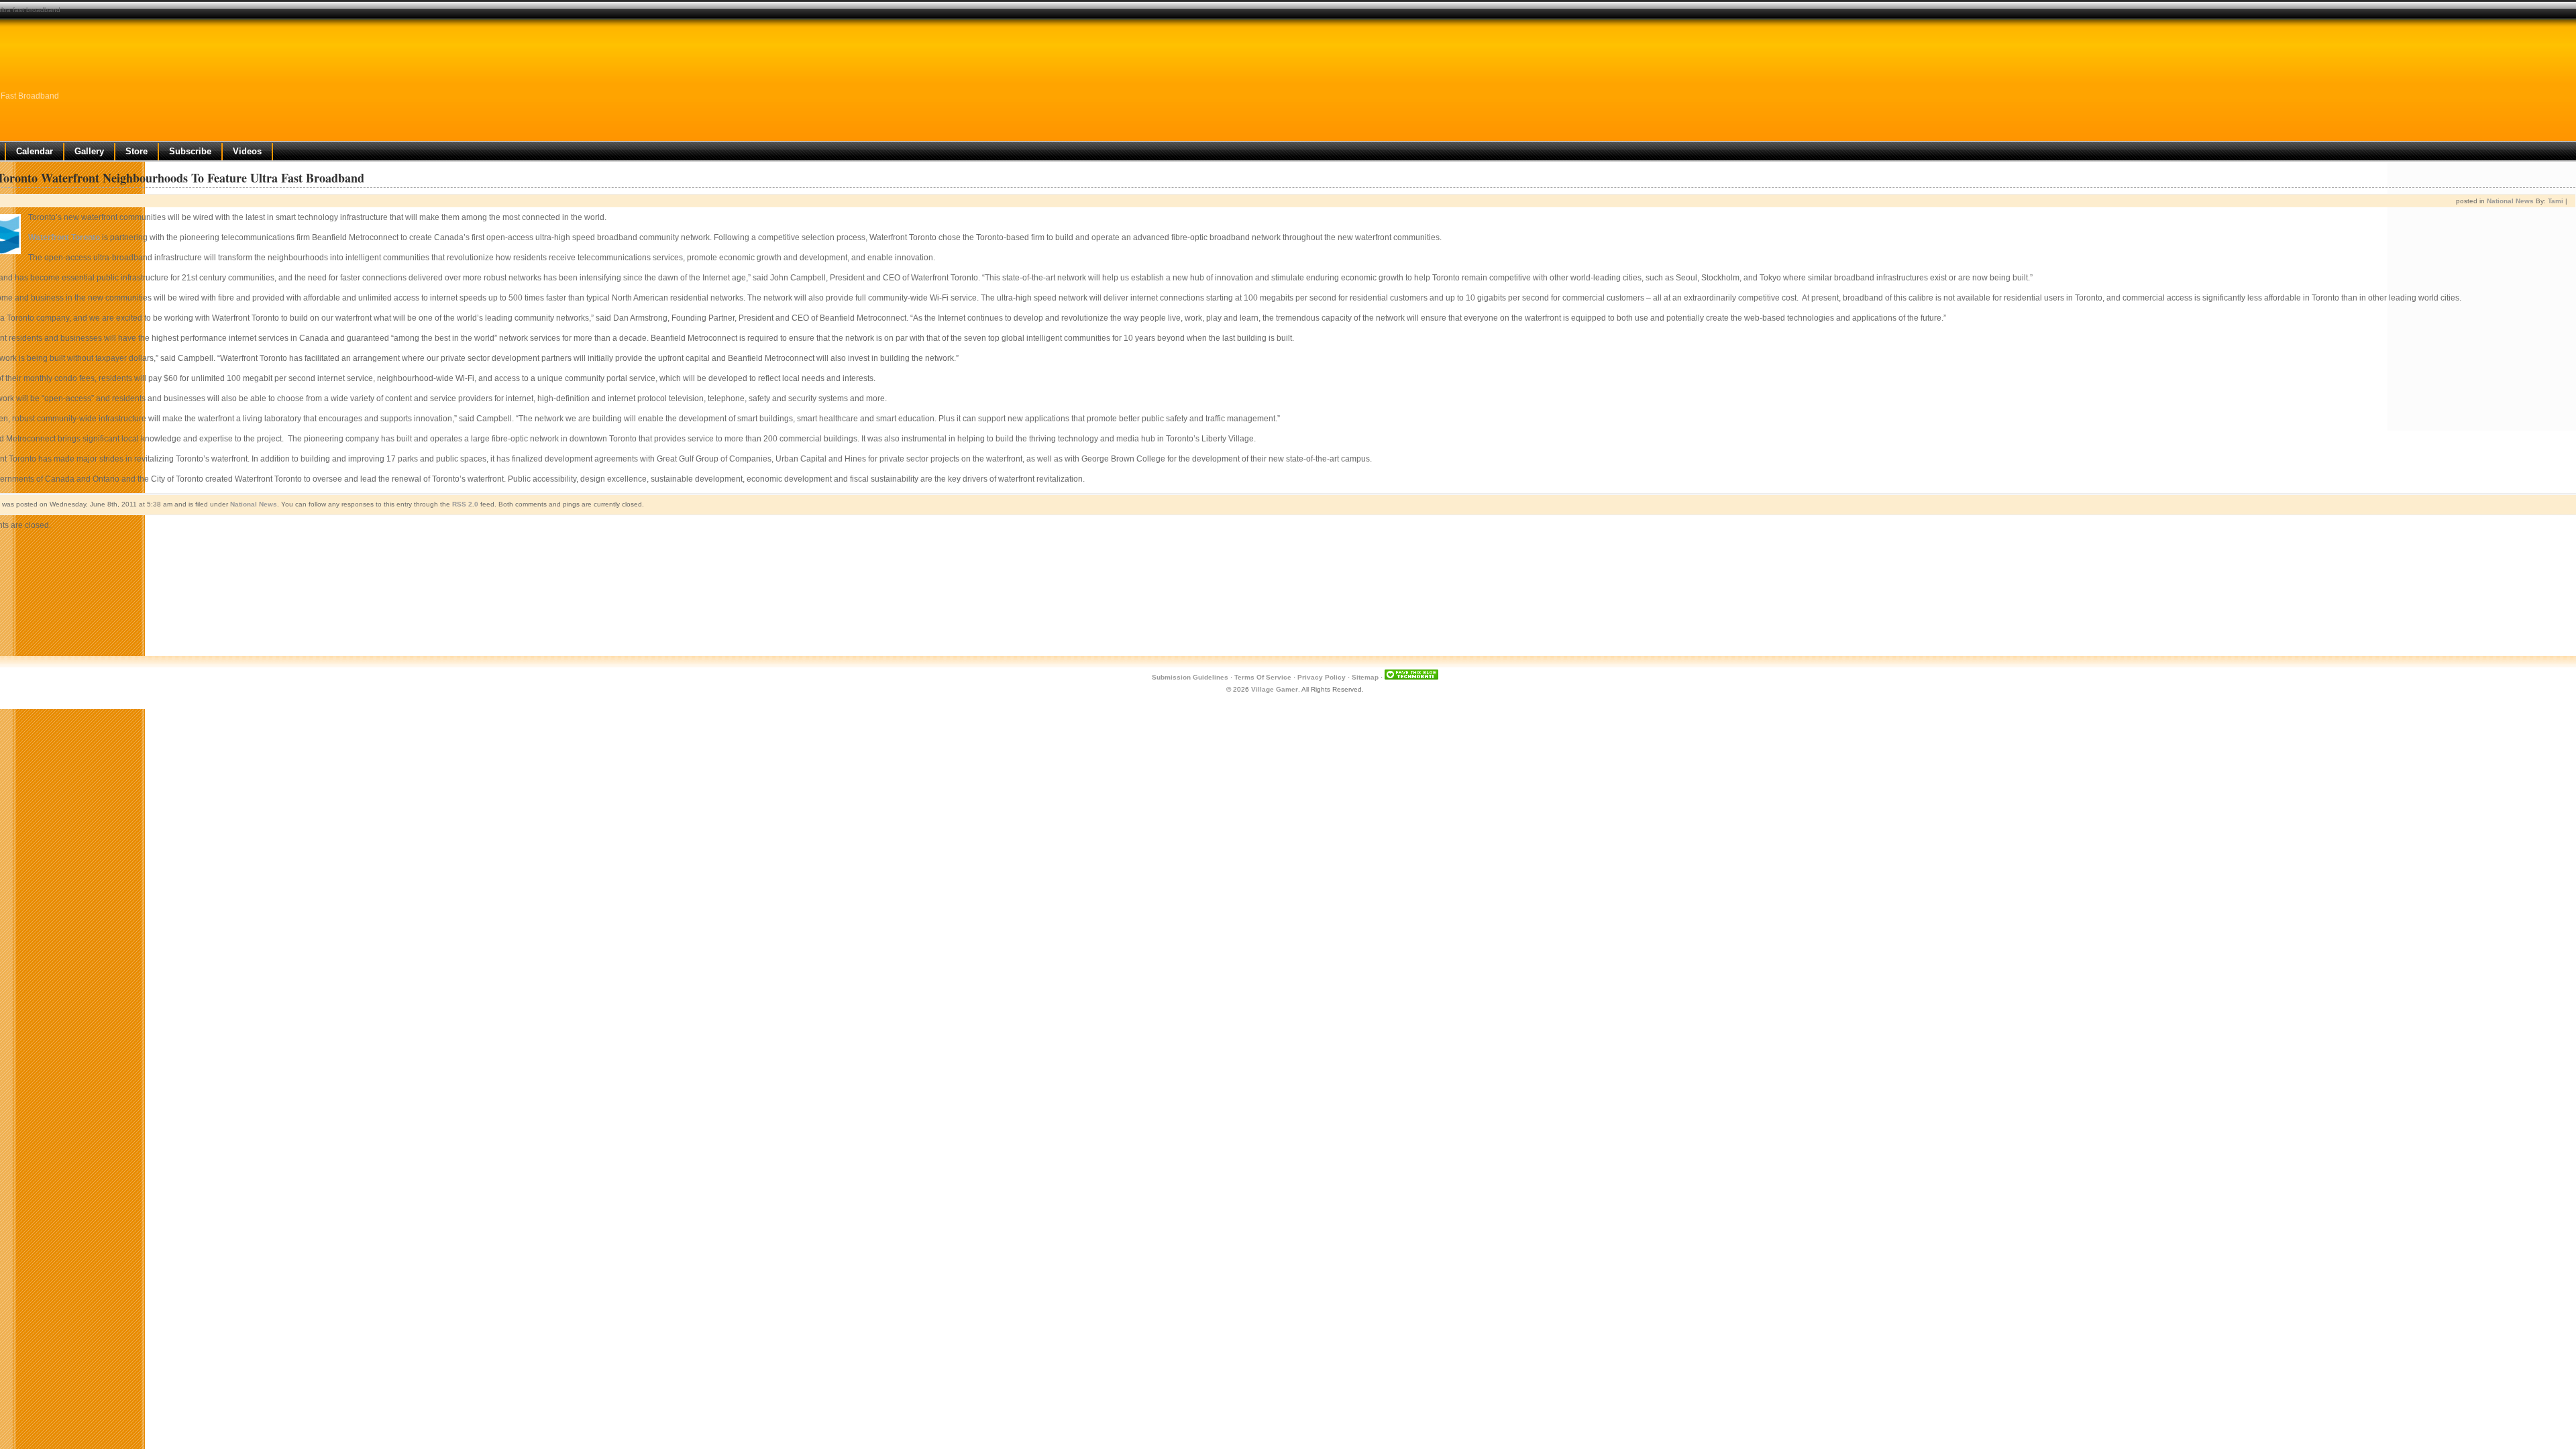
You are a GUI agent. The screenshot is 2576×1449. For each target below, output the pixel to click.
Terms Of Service (1263, 677)
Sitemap (1365, 677)
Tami (2556, 201)
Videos (247, 151)
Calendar (35, 151)
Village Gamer (1275, 689)
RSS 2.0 (465, 504)
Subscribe (190, 151)
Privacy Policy (1322, 677)
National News (2510, 201)
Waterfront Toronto (64, 237)
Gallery (89, 151)
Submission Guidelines (1190, 677)
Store (137, 151)
